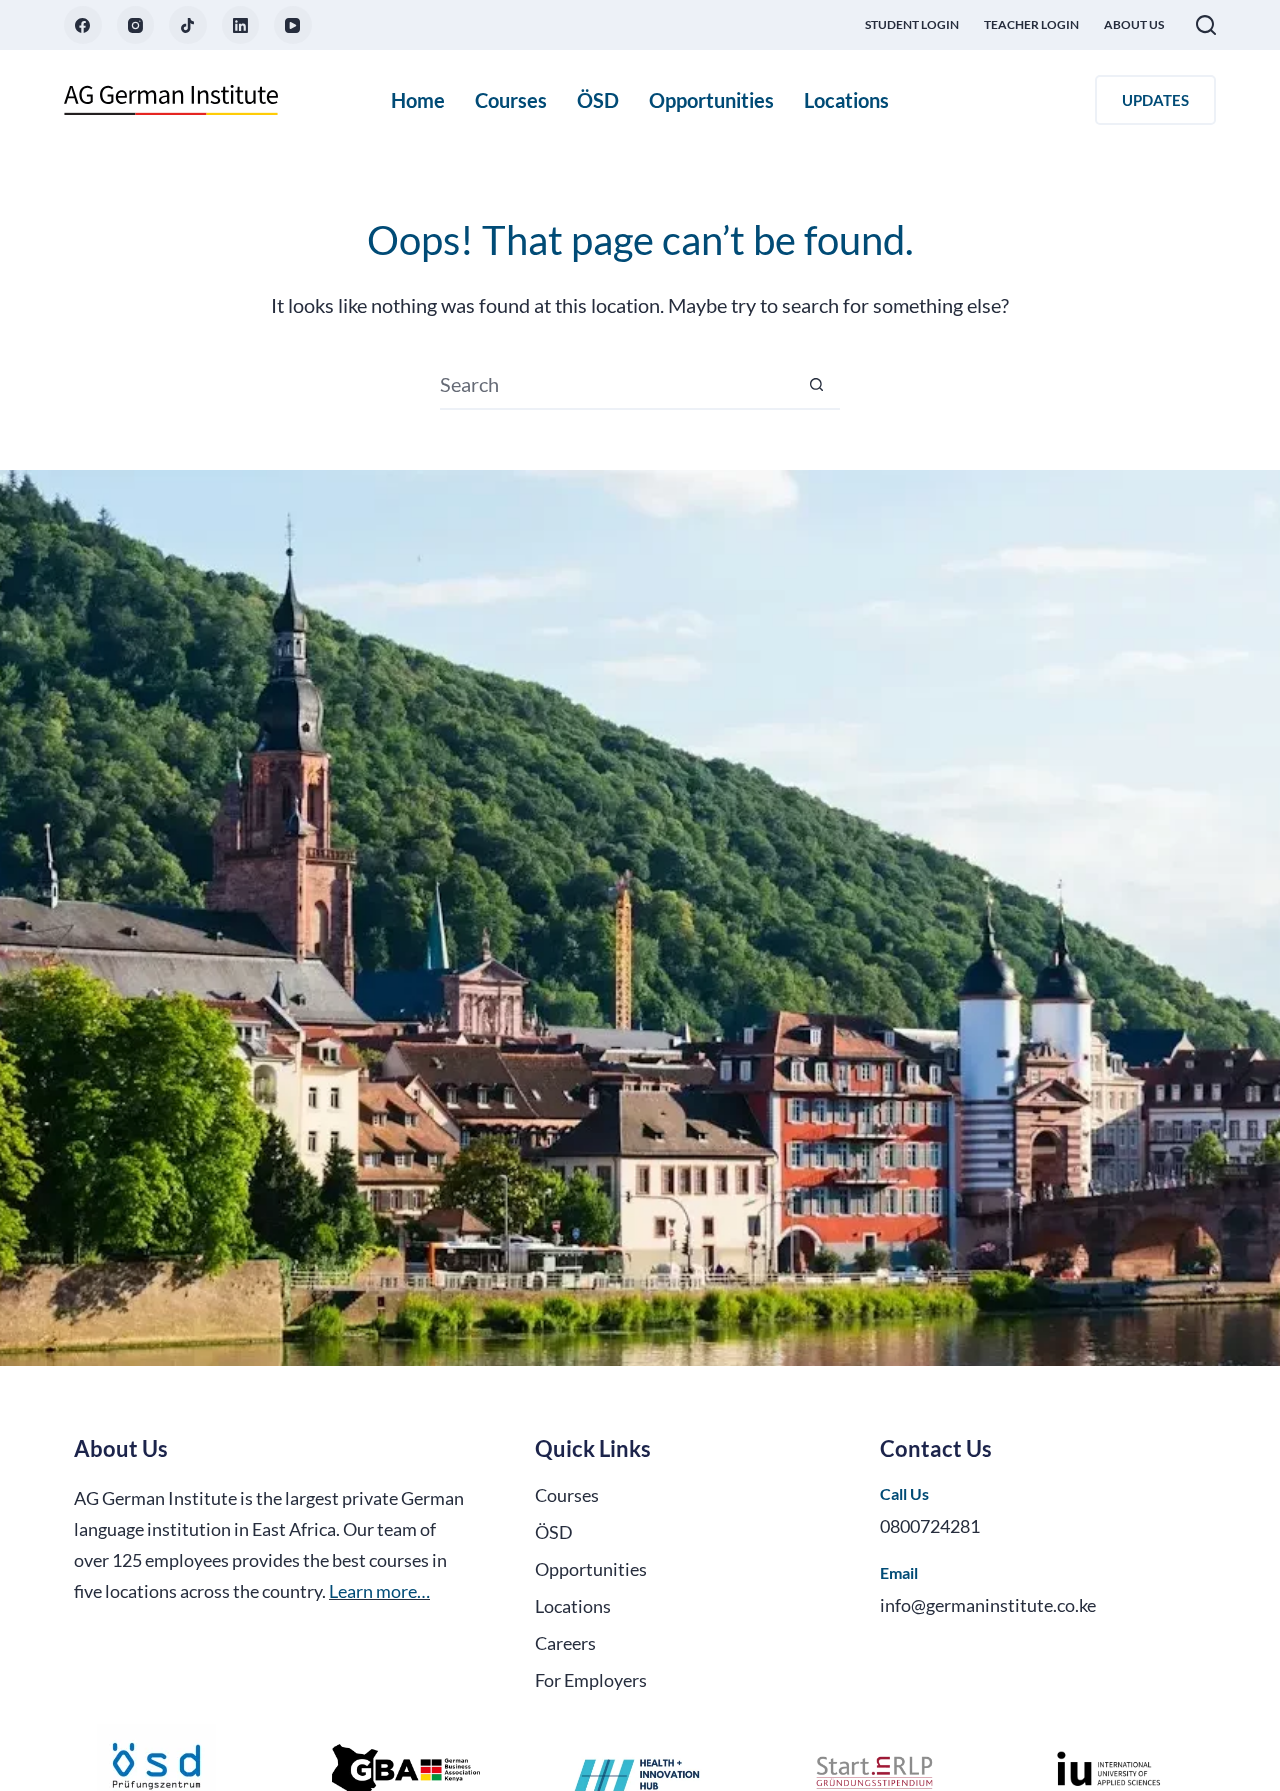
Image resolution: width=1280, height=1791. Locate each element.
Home (418, 100)
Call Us (904, 1493)
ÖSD (598, 100)
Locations (846, 100)
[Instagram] (136, 25)
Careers (565, 1643)
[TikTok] (188, 25)
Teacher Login (1031, 24)
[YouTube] (293, 25)
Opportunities (711, 100)
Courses (511, 100)
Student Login (912, 24)
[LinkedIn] (241, 25)
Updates (1155, 100)
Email (899, 1572)
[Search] (1206, 25)
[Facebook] (83, 25)
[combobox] (616, 384)
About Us (1134, 24)
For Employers (591, 1680)
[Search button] (816, 384)
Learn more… (379, 1591)
